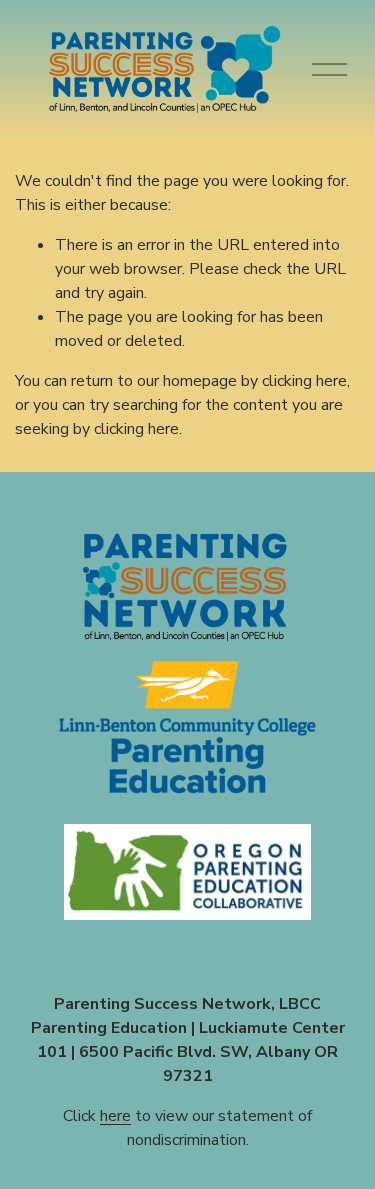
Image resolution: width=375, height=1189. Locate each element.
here (115, 1116)
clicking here (304, 381)
